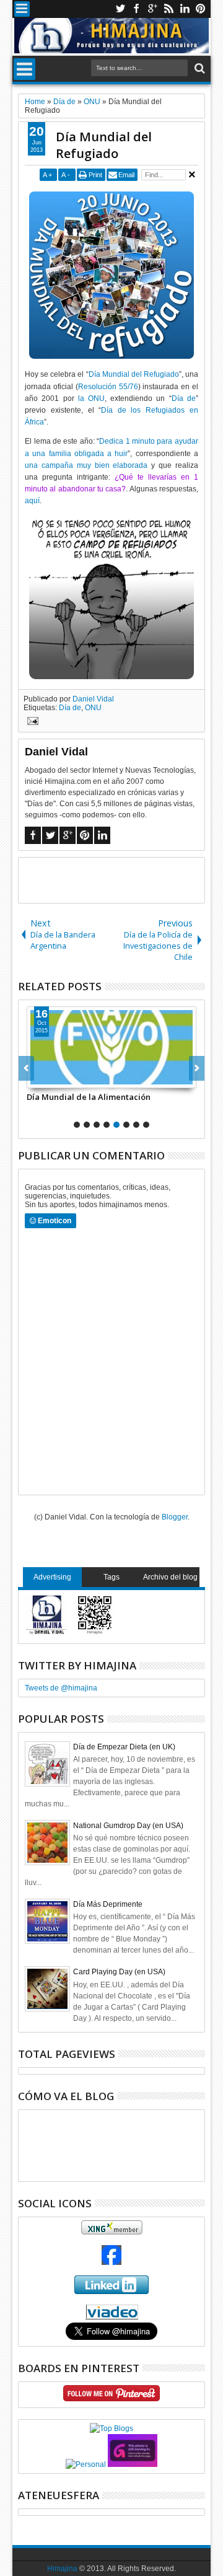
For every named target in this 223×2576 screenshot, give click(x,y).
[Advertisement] (120, 879)
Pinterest (201, 9)
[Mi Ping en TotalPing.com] (133, 2464)
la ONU (91, 398)
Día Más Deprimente (108, 1904)
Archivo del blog (170, 1577)
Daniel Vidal (93, 699)
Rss (168, 9)
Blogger (175, 1517)
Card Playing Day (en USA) (119, 1972)
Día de (184, 398)
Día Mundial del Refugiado (104, 145)
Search (199, 68)
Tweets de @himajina (61, 1688)
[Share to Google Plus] (64, 1078)
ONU (93, 708)
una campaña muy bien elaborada (86, 465)
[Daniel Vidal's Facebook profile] (111, 2262)
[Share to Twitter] (50, 1078)
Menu (22, 9)
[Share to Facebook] (37, 1078)
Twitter (120, 9)
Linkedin (185, 9)
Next (26, 1068)
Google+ (152, 9)
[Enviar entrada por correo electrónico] (31, 723)
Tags (111, 1577)
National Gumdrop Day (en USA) (128, 1826)
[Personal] (86, 2464)
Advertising (52, 1577)
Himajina (62, 2569)
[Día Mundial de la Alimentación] (111, 1047)
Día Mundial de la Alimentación (89, 1097)
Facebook (136, 9)
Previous (197, 1068)
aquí (32, 501)
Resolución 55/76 (108, 387)
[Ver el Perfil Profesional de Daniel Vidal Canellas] (112, 2317)
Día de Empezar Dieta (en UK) (124, 1747)
